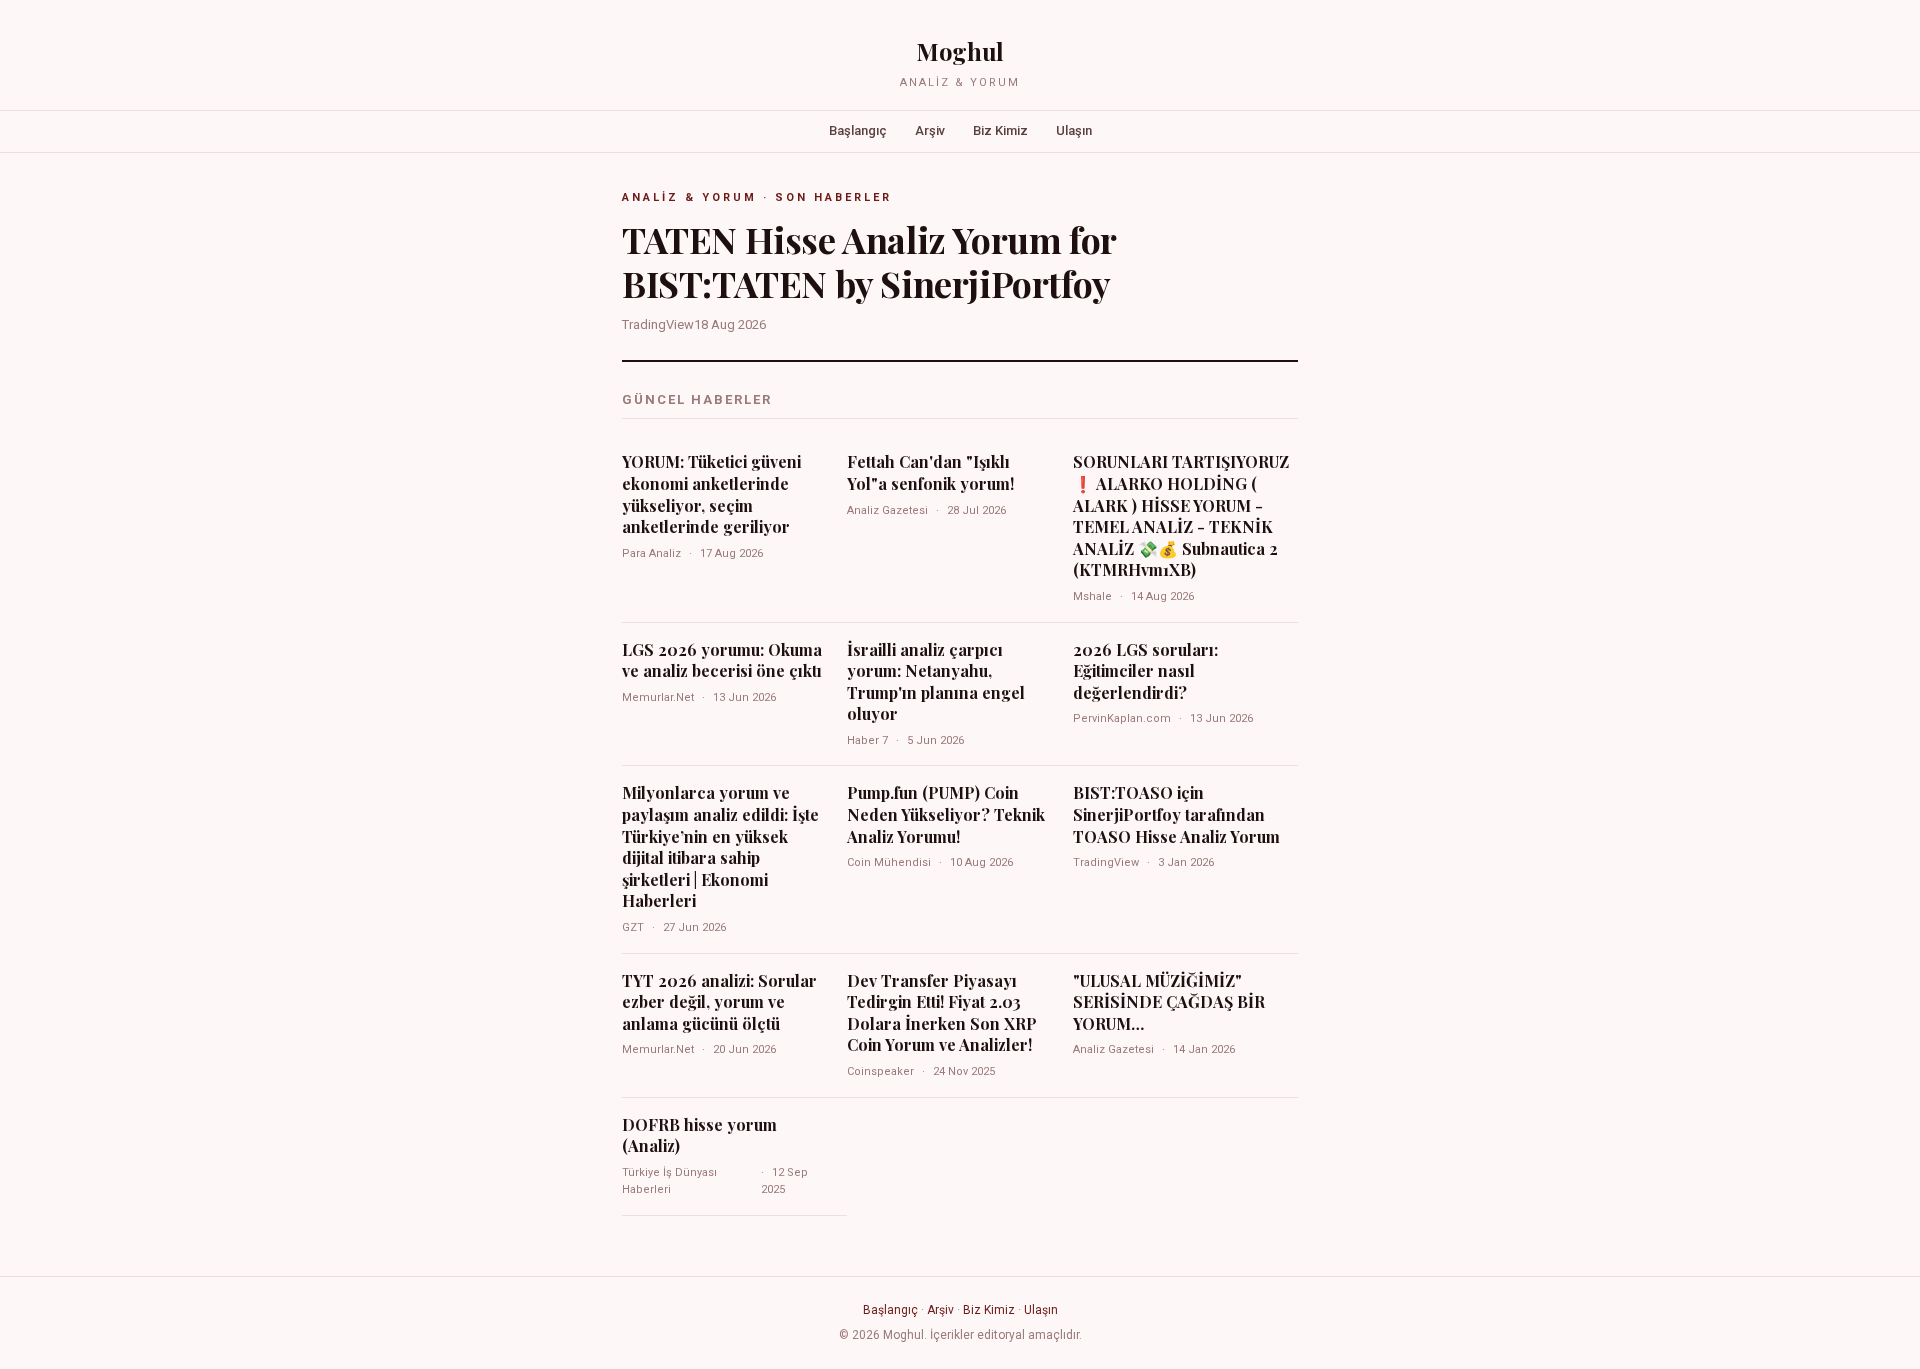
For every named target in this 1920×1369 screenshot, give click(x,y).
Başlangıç (858, 130)
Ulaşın (1074, 130)
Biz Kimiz (1000, 130)
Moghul (960, 51)
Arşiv (930, 130)
